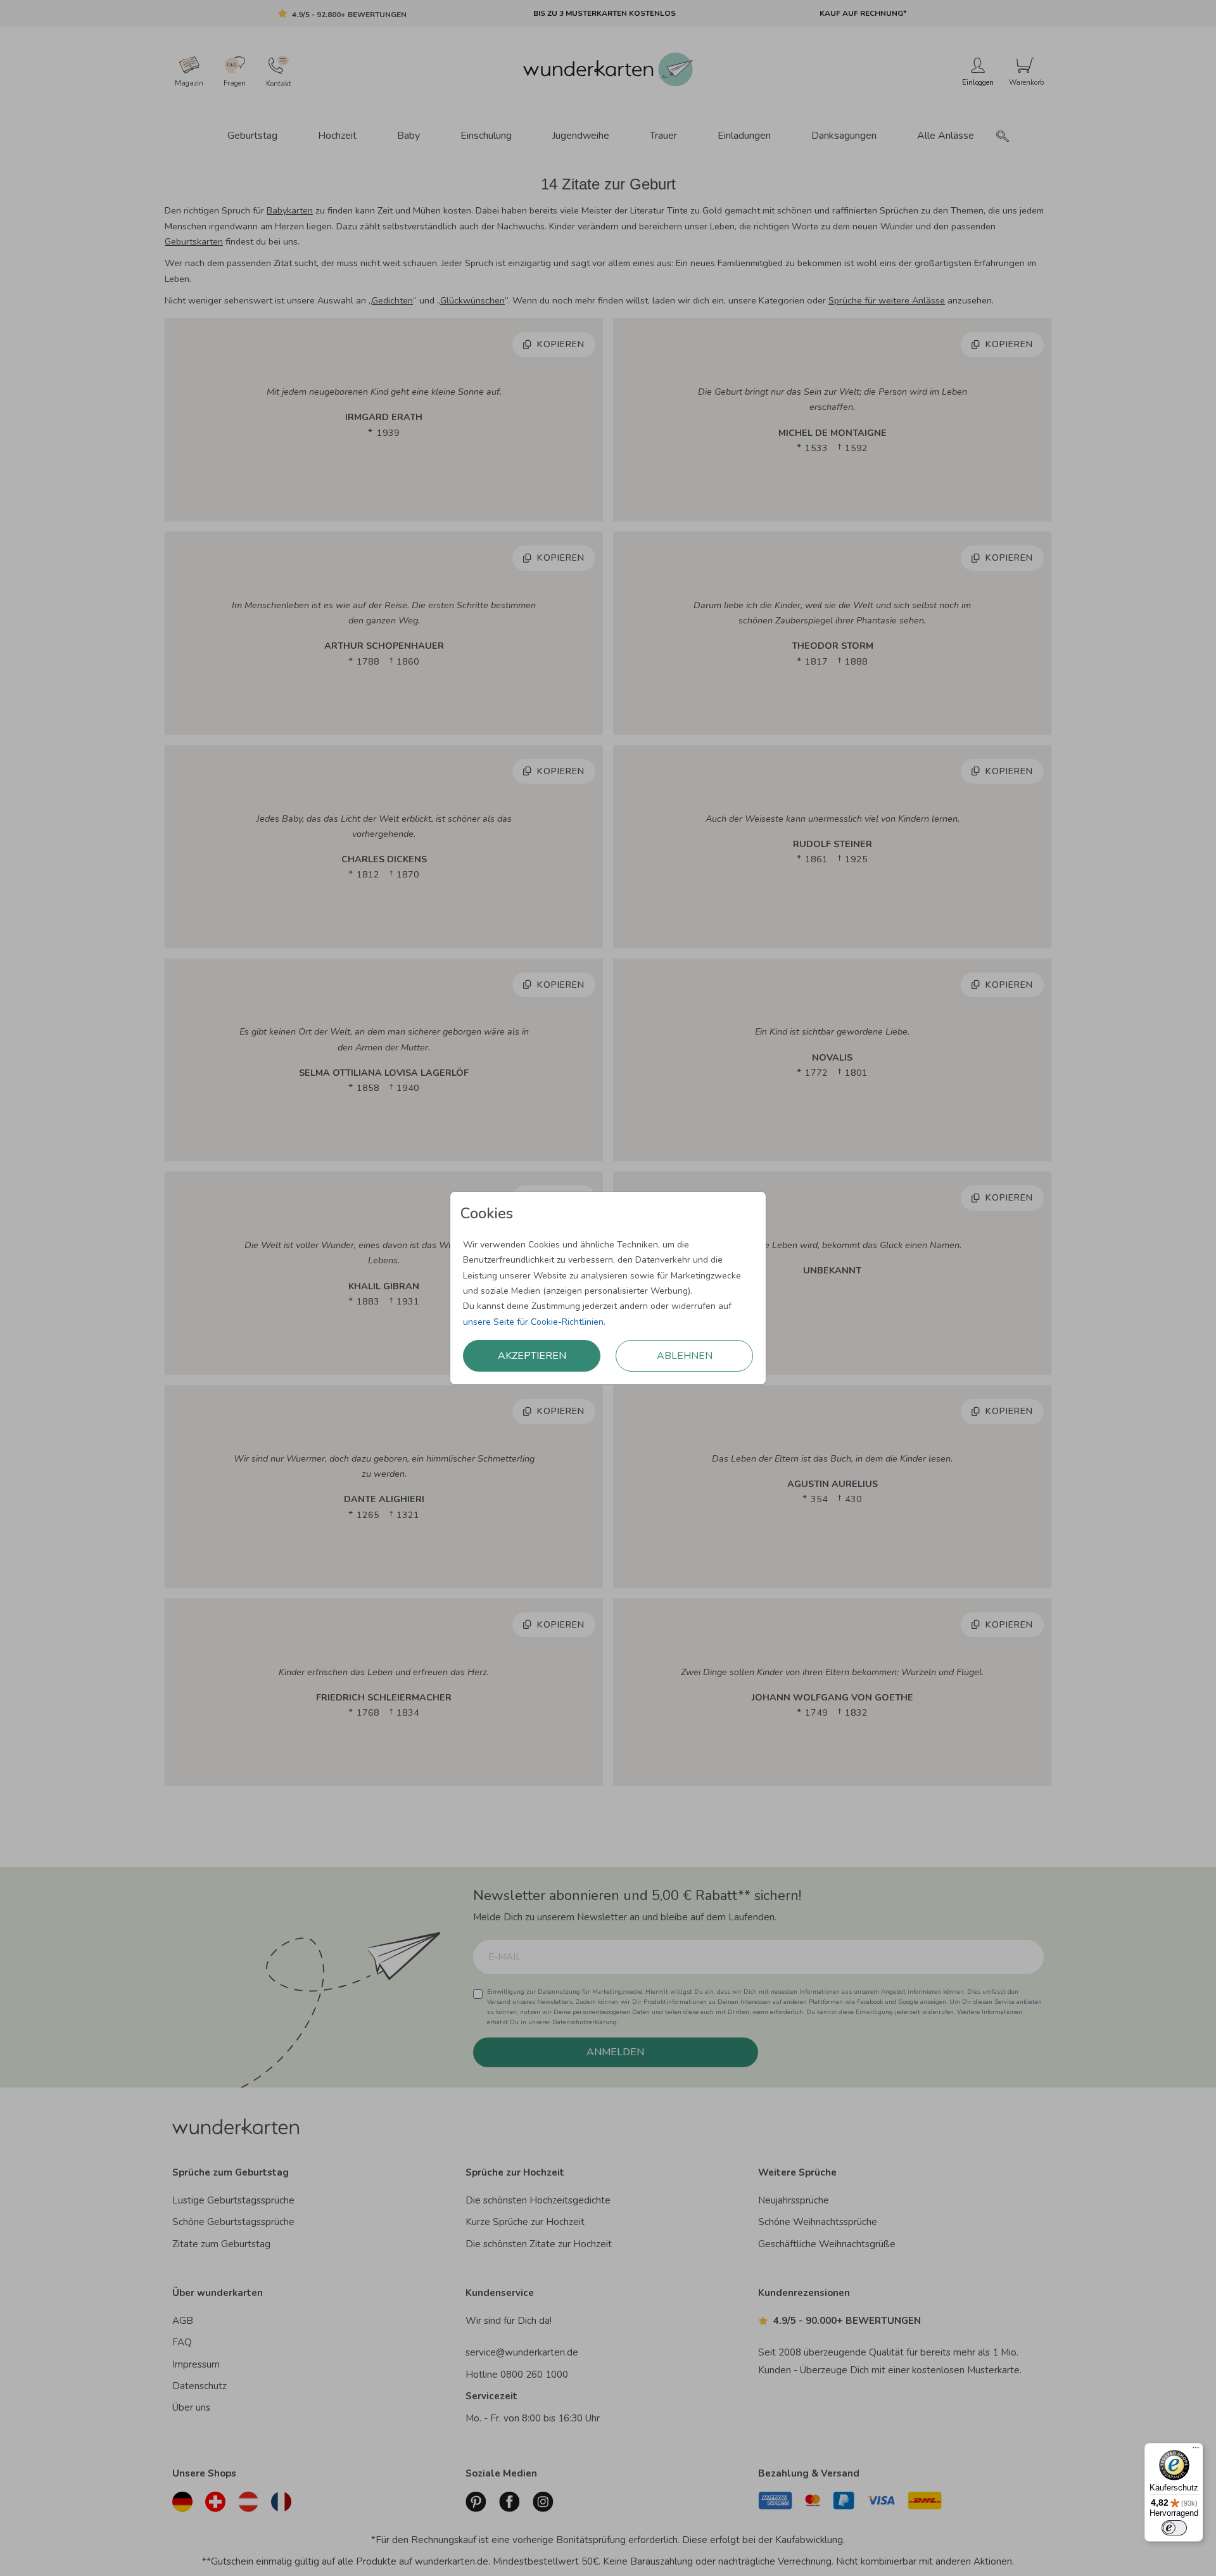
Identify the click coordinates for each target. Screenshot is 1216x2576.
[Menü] (1196, 2451)
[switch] (1174, 2528)
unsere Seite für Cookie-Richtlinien (533, 1322)
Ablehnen (685, 1356)
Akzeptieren (532, 1356)
